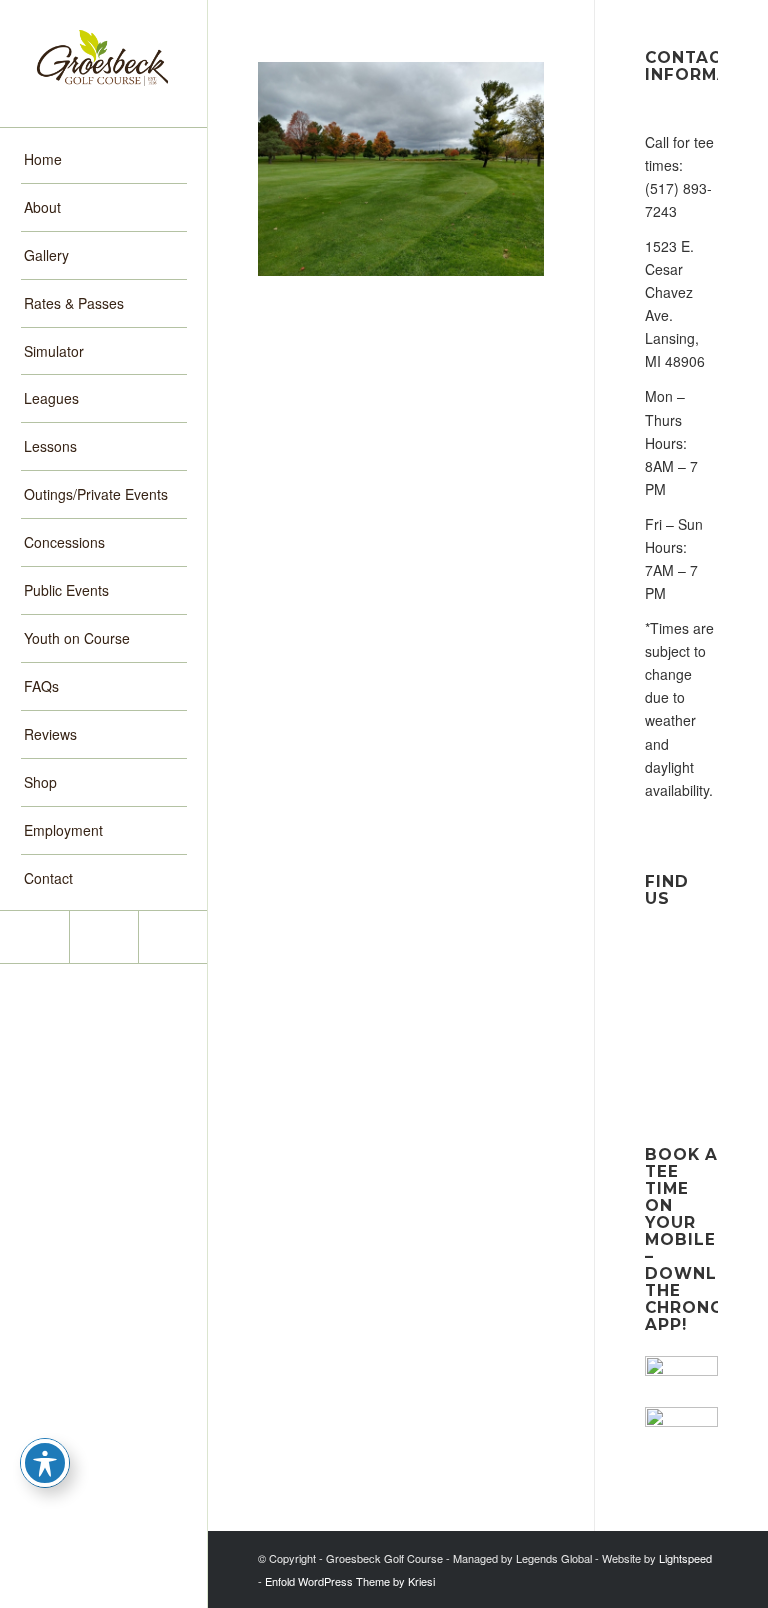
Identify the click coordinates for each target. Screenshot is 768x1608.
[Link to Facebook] (34, 937)
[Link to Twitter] (172, 937)
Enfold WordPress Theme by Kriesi (350, 1581)
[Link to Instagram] (103, 937)
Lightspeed (685, 1558)
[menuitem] (104, 160)
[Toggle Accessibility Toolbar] (45, 1463)
